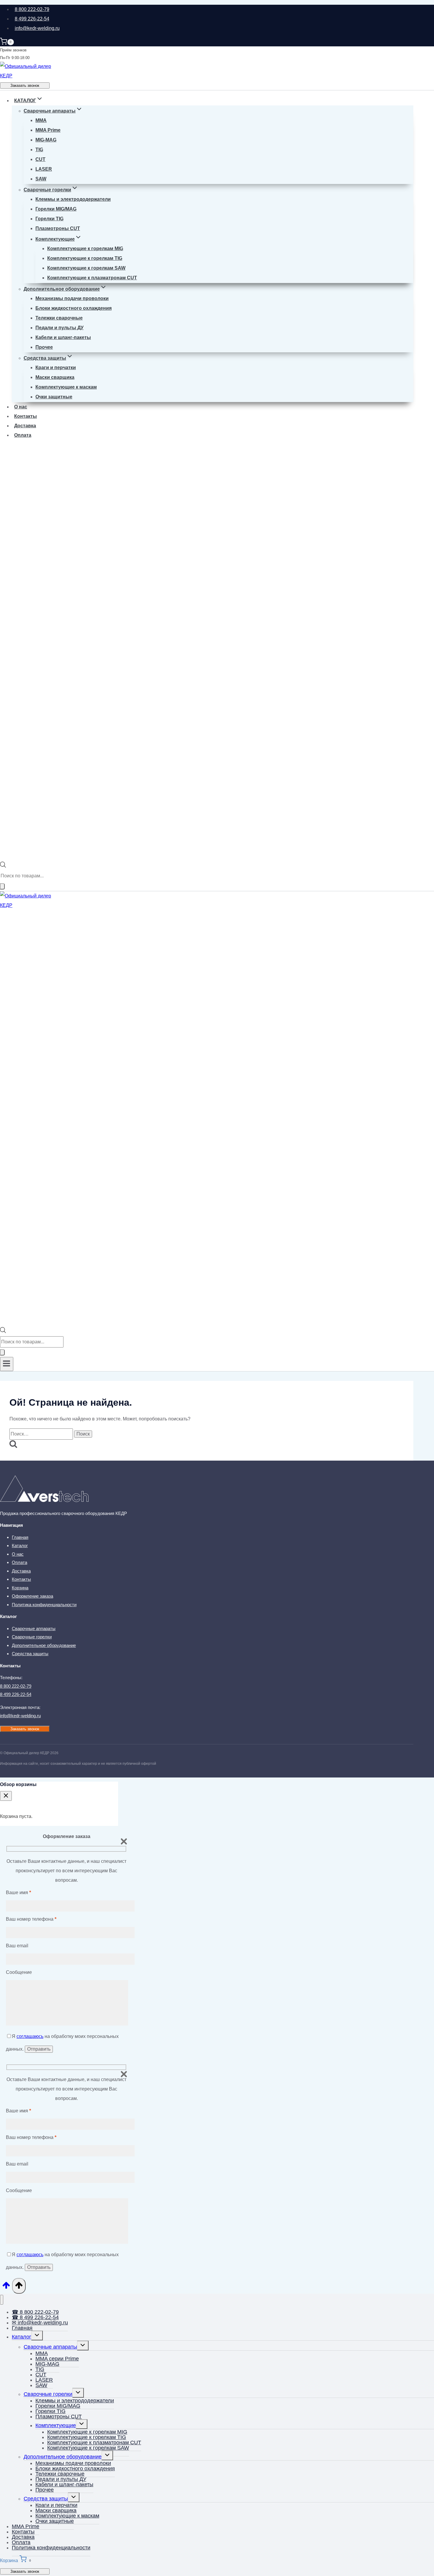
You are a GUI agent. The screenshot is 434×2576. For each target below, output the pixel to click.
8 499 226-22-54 (32, 19)
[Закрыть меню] (2, 2300)
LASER (44, 169)
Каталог (20, 1546)
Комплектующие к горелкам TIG (85, 258)
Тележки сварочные (59, 318)
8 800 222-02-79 (32, 9)
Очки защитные (54, 397)
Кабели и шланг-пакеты (63, 337)
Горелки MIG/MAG (56, 209)
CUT (40, 159)
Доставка (25, 426)
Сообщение (19, 1972)
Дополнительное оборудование (44, 1645)
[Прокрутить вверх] (6, 2287)
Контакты (26, 416)
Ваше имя (18, 1893)
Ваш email (17, 1946)
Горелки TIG (49, 219)
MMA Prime (48, 130)
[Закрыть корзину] (6, 1796)
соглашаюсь (30, 2036)
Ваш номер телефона (31, 1919)
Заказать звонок (25, 85)
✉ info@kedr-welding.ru (40, 2323)
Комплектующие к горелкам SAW (86, 268)
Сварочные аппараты (34, 1628)
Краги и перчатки (56, 368)
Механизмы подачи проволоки (72, 298)
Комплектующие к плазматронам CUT (92, 278)
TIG (39, 150)
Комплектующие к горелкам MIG (85, 249)
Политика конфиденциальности (44, 1605)
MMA (41, 120)
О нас (21, 407)
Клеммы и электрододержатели (73, 199)
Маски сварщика (55, 377)
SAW (41, 179)
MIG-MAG (46, 140)
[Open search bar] (3, 866)
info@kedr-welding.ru (37, 28)
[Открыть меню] (7, 1364)
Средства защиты (30, 1654)
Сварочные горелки (32, 1637)
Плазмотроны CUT (58, 228)
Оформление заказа (32, 1596)
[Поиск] (2, 886)
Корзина (20, 1588)
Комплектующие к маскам (66, 387)
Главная (20, 1537)
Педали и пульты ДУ (59, 328)
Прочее (44, 347)
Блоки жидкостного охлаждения (74, 308)
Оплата (23, 435)
